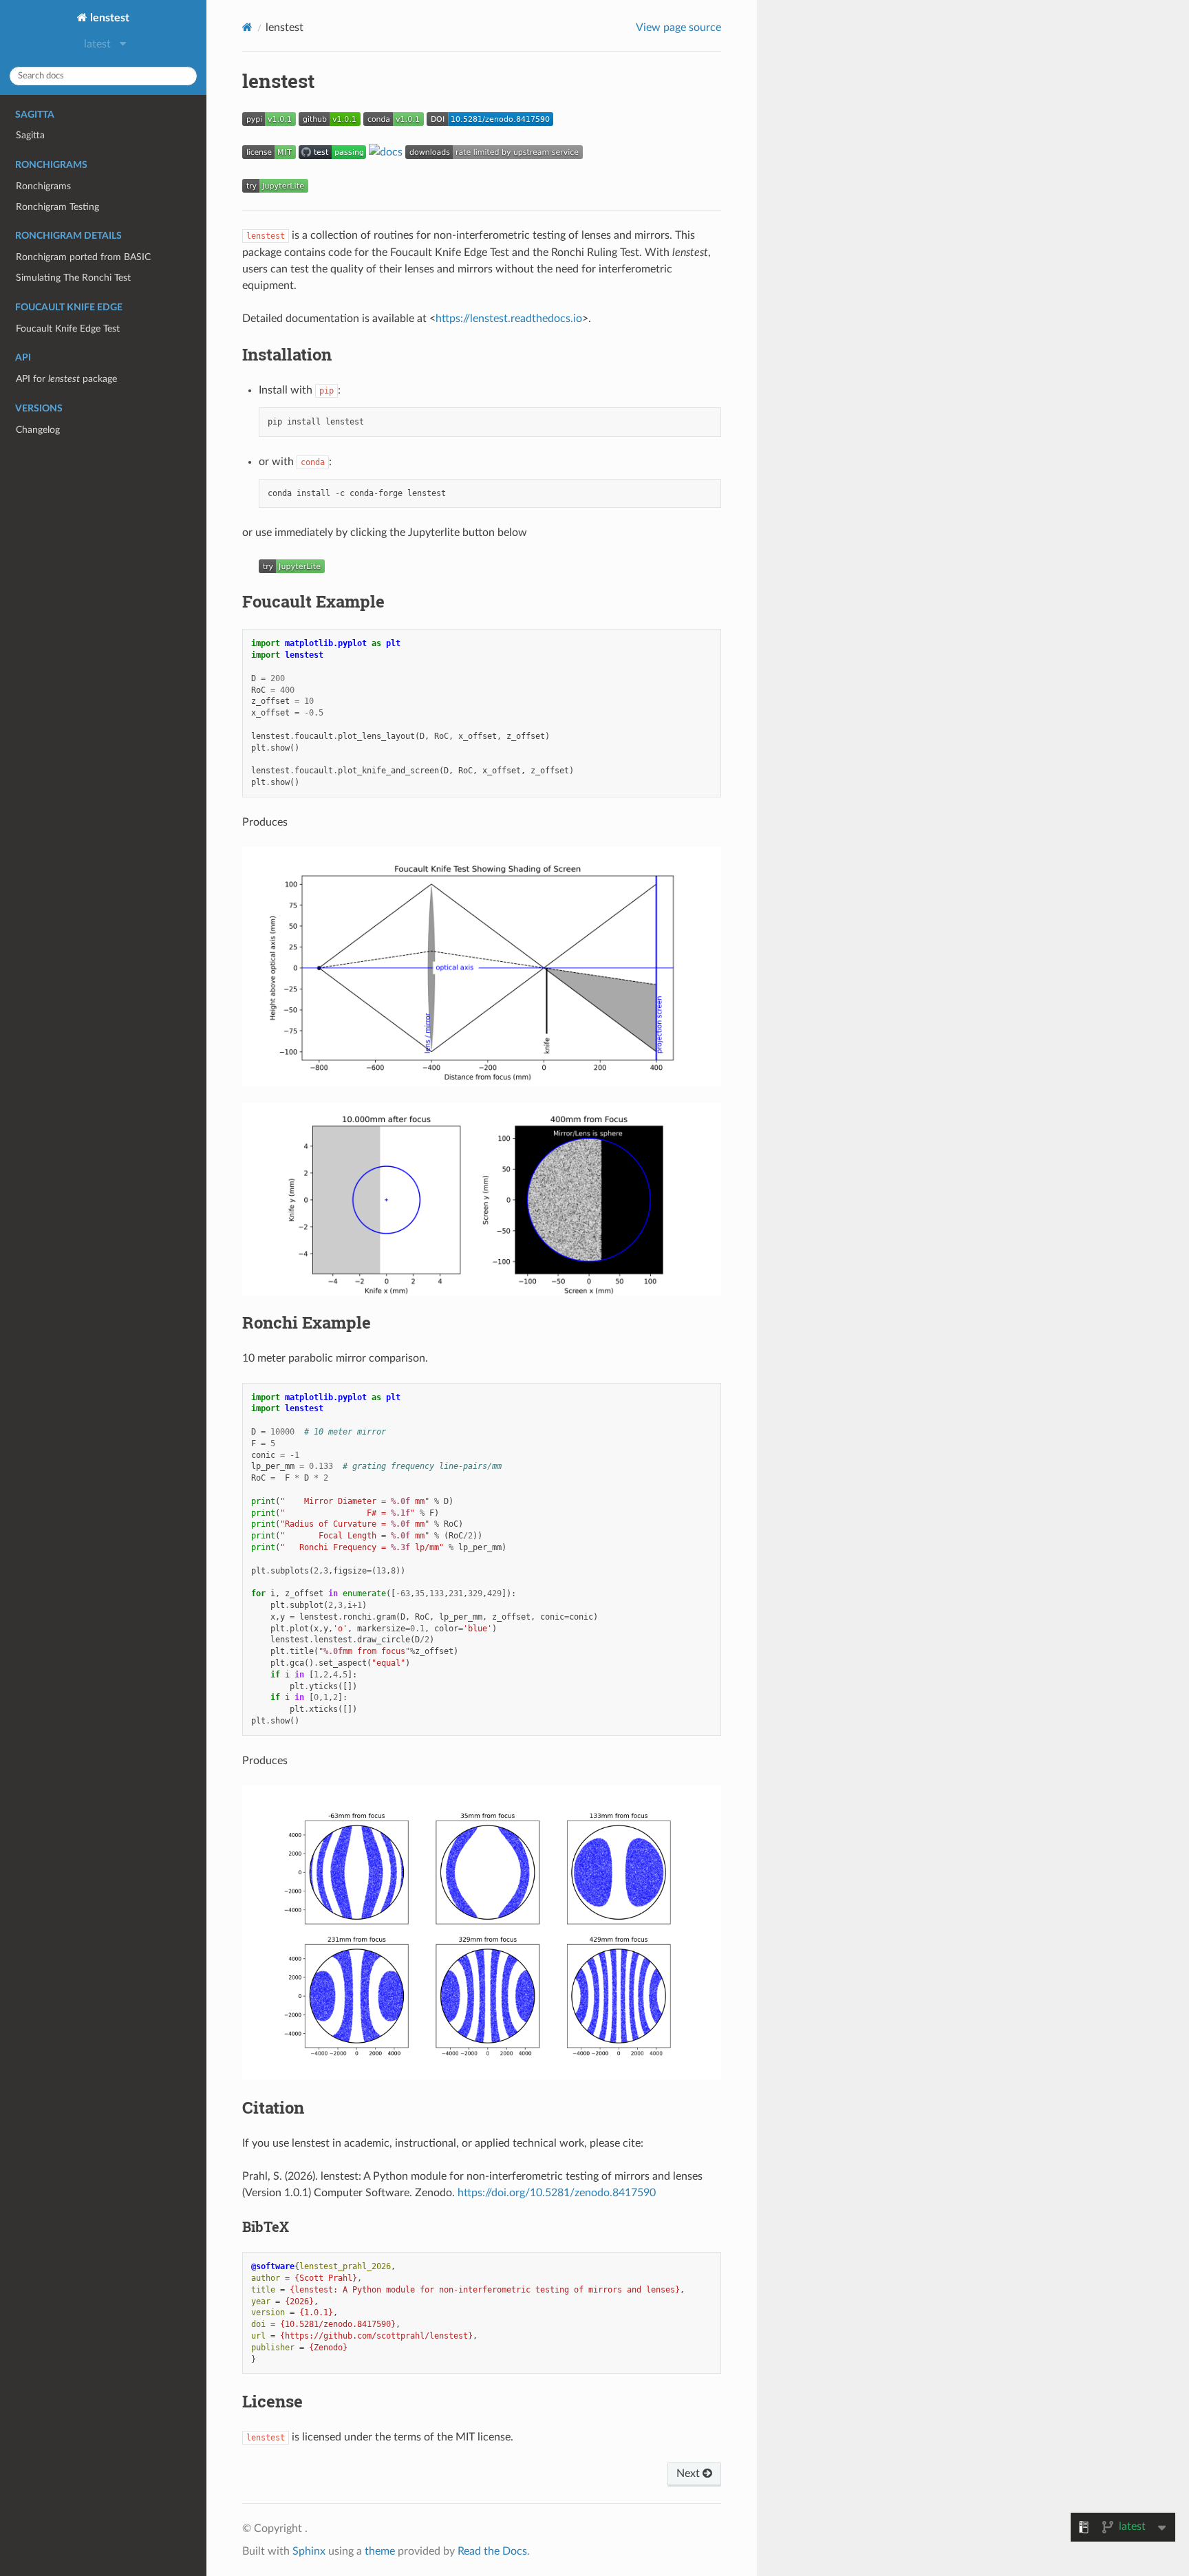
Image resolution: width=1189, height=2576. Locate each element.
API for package (66, 379)
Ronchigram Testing (57, 207)
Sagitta (30, 135)
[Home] (247, 27)
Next (689, 2473)
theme (380, 2551)
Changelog (38, 430)
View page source (678, 28)
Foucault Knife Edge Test (68, 329)
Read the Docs (492, 2551)
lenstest (108, 18)
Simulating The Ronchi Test (73, 278)
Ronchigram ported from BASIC (83, 257)
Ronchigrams (43, 186)
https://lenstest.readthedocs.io (509, 319)
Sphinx (309, 2551)
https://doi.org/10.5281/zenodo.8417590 (557, 2193)
